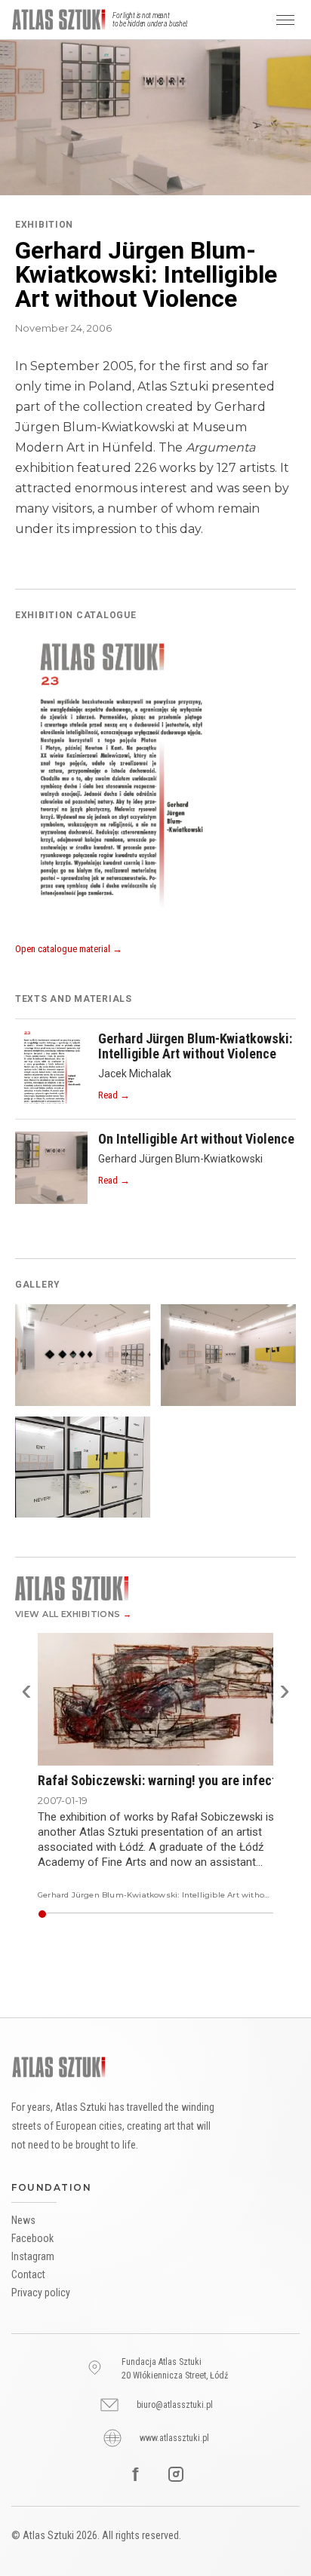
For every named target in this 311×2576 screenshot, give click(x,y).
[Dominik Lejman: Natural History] (269, 1914)
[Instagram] (176, 2474)
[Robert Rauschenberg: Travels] (128, 1914)
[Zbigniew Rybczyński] (177, 1914)
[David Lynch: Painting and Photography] (106, 1914)
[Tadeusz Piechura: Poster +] (88, 1914)
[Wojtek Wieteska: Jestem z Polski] (186, 1914)
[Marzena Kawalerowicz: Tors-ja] (60, 1914)
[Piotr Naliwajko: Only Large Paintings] (85, 1914)
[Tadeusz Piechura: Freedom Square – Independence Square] (91, 1914)
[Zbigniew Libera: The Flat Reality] (192, 1914)
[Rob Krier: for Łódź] (254, 1914)
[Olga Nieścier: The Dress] (97, 1914)
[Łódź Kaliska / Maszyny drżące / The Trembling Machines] (183, 1914)
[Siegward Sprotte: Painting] (272, 1914)
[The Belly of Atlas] (235, 1914)
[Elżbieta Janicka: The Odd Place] (48, 1914)
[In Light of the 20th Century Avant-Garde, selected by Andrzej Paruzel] (134, 1914)
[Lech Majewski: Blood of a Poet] (54, 1914)
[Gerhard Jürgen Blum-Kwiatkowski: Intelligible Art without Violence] (42, 1914)
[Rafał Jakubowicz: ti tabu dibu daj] (263, 1914)
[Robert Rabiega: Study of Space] (51, 1914)
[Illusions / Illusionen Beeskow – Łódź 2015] (152, 1914)
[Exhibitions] (155, 1588)
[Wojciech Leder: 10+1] (100, 1914)
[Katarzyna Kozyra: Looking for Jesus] (171, 1914)
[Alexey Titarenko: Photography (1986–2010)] (229, 1914)
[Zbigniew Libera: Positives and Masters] (103, 1914)
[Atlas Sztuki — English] (59, 20)
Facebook (32, 2238)
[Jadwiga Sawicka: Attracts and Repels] (82, 1914)
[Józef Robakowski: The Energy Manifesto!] (248, 1914)
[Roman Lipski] (241, 1914)
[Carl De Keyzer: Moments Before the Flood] (146, 1914)
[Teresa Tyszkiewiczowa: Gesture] (180, 1914)
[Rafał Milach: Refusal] (112, 1914)
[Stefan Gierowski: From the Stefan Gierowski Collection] (125, 1914)
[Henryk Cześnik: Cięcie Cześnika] (79, 1914)
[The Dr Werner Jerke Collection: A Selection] (149, 1914)
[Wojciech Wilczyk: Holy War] (159, 1914)
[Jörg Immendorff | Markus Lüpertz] (245, 1914)
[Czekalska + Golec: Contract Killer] (214, 1914)
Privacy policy (41, 2293)
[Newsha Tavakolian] (122, 1914)
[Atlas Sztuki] (59, 2067)
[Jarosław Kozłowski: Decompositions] (174, 1914)
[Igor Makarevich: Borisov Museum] (143, 1914)
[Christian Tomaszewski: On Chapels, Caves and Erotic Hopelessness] (66, 1914)
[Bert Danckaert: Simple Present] (162, 1914)
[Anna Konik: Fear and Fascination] (226, 1914)
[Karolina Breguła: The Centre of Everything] (196, 1914)
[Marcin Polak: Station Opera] (220, 1914)
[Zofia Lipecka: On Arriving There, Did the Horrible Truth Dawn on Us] (189, 1914)
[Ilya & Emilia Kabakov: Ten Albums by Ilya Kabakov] (63, 1914)
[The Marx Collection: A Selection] (217, 1914)
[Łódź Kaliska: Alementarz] (266, 1914)
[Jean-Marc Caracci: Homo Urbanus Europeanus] (155, 1914)
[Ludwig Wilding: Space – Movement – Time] (260, 1914)
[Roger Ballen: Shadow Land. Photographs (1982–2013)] (168, 1914)
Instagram (33, 2256)
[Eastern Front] (202, 1914)
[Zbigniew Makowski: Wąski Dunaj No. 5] (251, 1914)
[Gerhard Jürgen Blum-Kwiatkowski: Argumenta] (70, 1914)
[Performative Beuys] (208, 1914)
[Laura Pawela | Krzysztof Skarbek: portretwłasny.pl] (94, 1914)
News (23, 2220)
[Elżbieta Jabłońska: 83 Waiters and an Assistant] (57, 1914)
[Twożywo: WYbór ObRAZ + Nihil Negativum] (232, 1914)
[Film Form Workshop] (119, 1914)
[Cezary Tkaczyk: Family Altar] (73, 1914)
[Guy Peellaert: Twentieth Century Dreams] (76, 1914)
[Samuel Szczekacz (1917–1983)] (199, 1914)
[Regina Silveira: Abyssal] (238, 1914)
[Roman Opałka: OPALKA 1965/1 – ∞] (109, 1914)
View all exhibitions (74, 1614)
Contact (28, 2274)
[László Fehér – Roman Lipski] (165, 1914)
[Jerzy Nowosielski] (140, 1914)
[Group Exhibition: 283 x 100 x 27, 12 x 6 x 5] (115, 1914)
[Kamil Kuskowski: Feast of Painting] (257, 1914)
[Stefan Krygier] (223, 1914)
